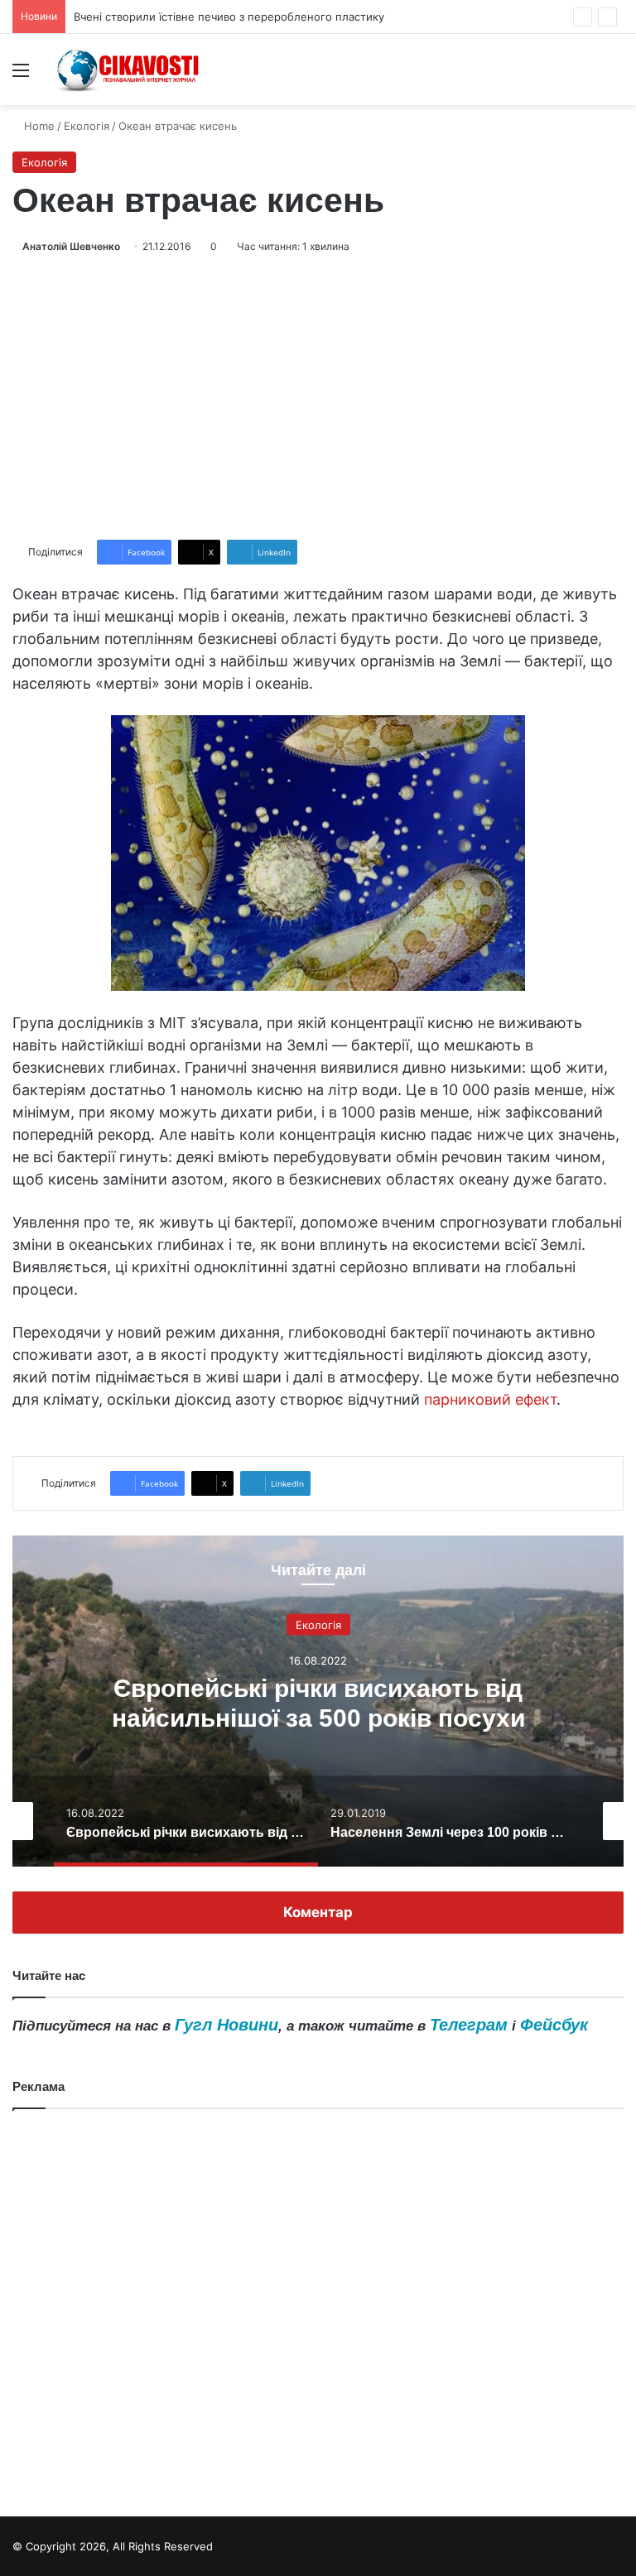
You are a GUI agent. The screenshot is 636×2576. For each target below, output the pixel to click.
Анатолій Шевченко (71, 246)
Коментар (318, 1912)
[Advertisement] (318, 397)
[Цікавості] (129, 70)
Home (38, 126)
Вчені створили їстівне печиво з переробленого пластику (229, 17)
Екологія (87, 126)
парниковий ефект (490, 1399)
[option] (318, 1701)
